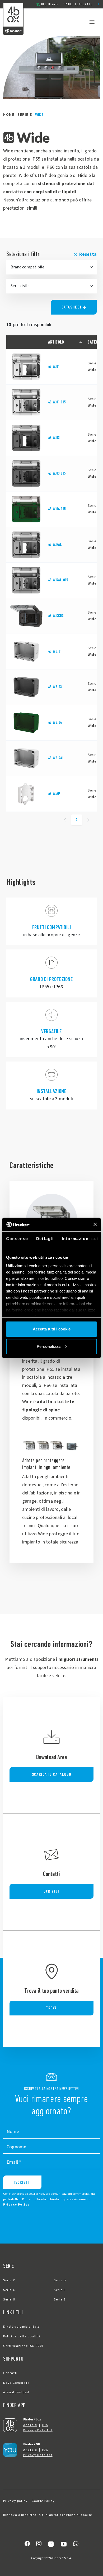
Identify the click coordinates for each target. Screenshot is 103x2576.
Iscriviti (22, 2182)
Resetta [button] (88, 254)
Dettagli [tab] (45, 1239)
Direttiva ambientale (22, 2327)
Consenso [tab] (17, 1239)
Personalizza (49, 1346)
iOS (45, 2425)
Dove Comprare (16, 2383)
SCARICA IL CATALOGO (51, 1774)
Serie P (9, 2280)
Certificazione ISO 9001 (24, 2346)
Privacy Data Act (38, 2430)
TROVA (51, 2008)
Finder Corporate (78, 4)
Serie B (60, 2280)
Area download (16, 2392)
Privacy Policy (16, 2205)
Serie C (9, 2290)
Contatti (10, 2373)
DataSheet (72, 307)
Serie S (60, 2300)
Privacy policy (15, 2501)
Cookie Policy (43, 2501)
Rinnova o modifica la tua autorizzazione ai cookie (48, 2515)
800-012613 (50, 4)
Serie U (9, 2300)
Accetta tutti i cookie (52, 1329)
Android (30, 2425)
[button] (98, 4)
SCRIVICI (51, 1891)
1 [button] (77, 819)
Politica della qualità (22, 2336)
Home (9, 115)
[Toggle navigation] (92, 22)
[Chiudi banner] (95, 1224)
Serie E (25, 115)
